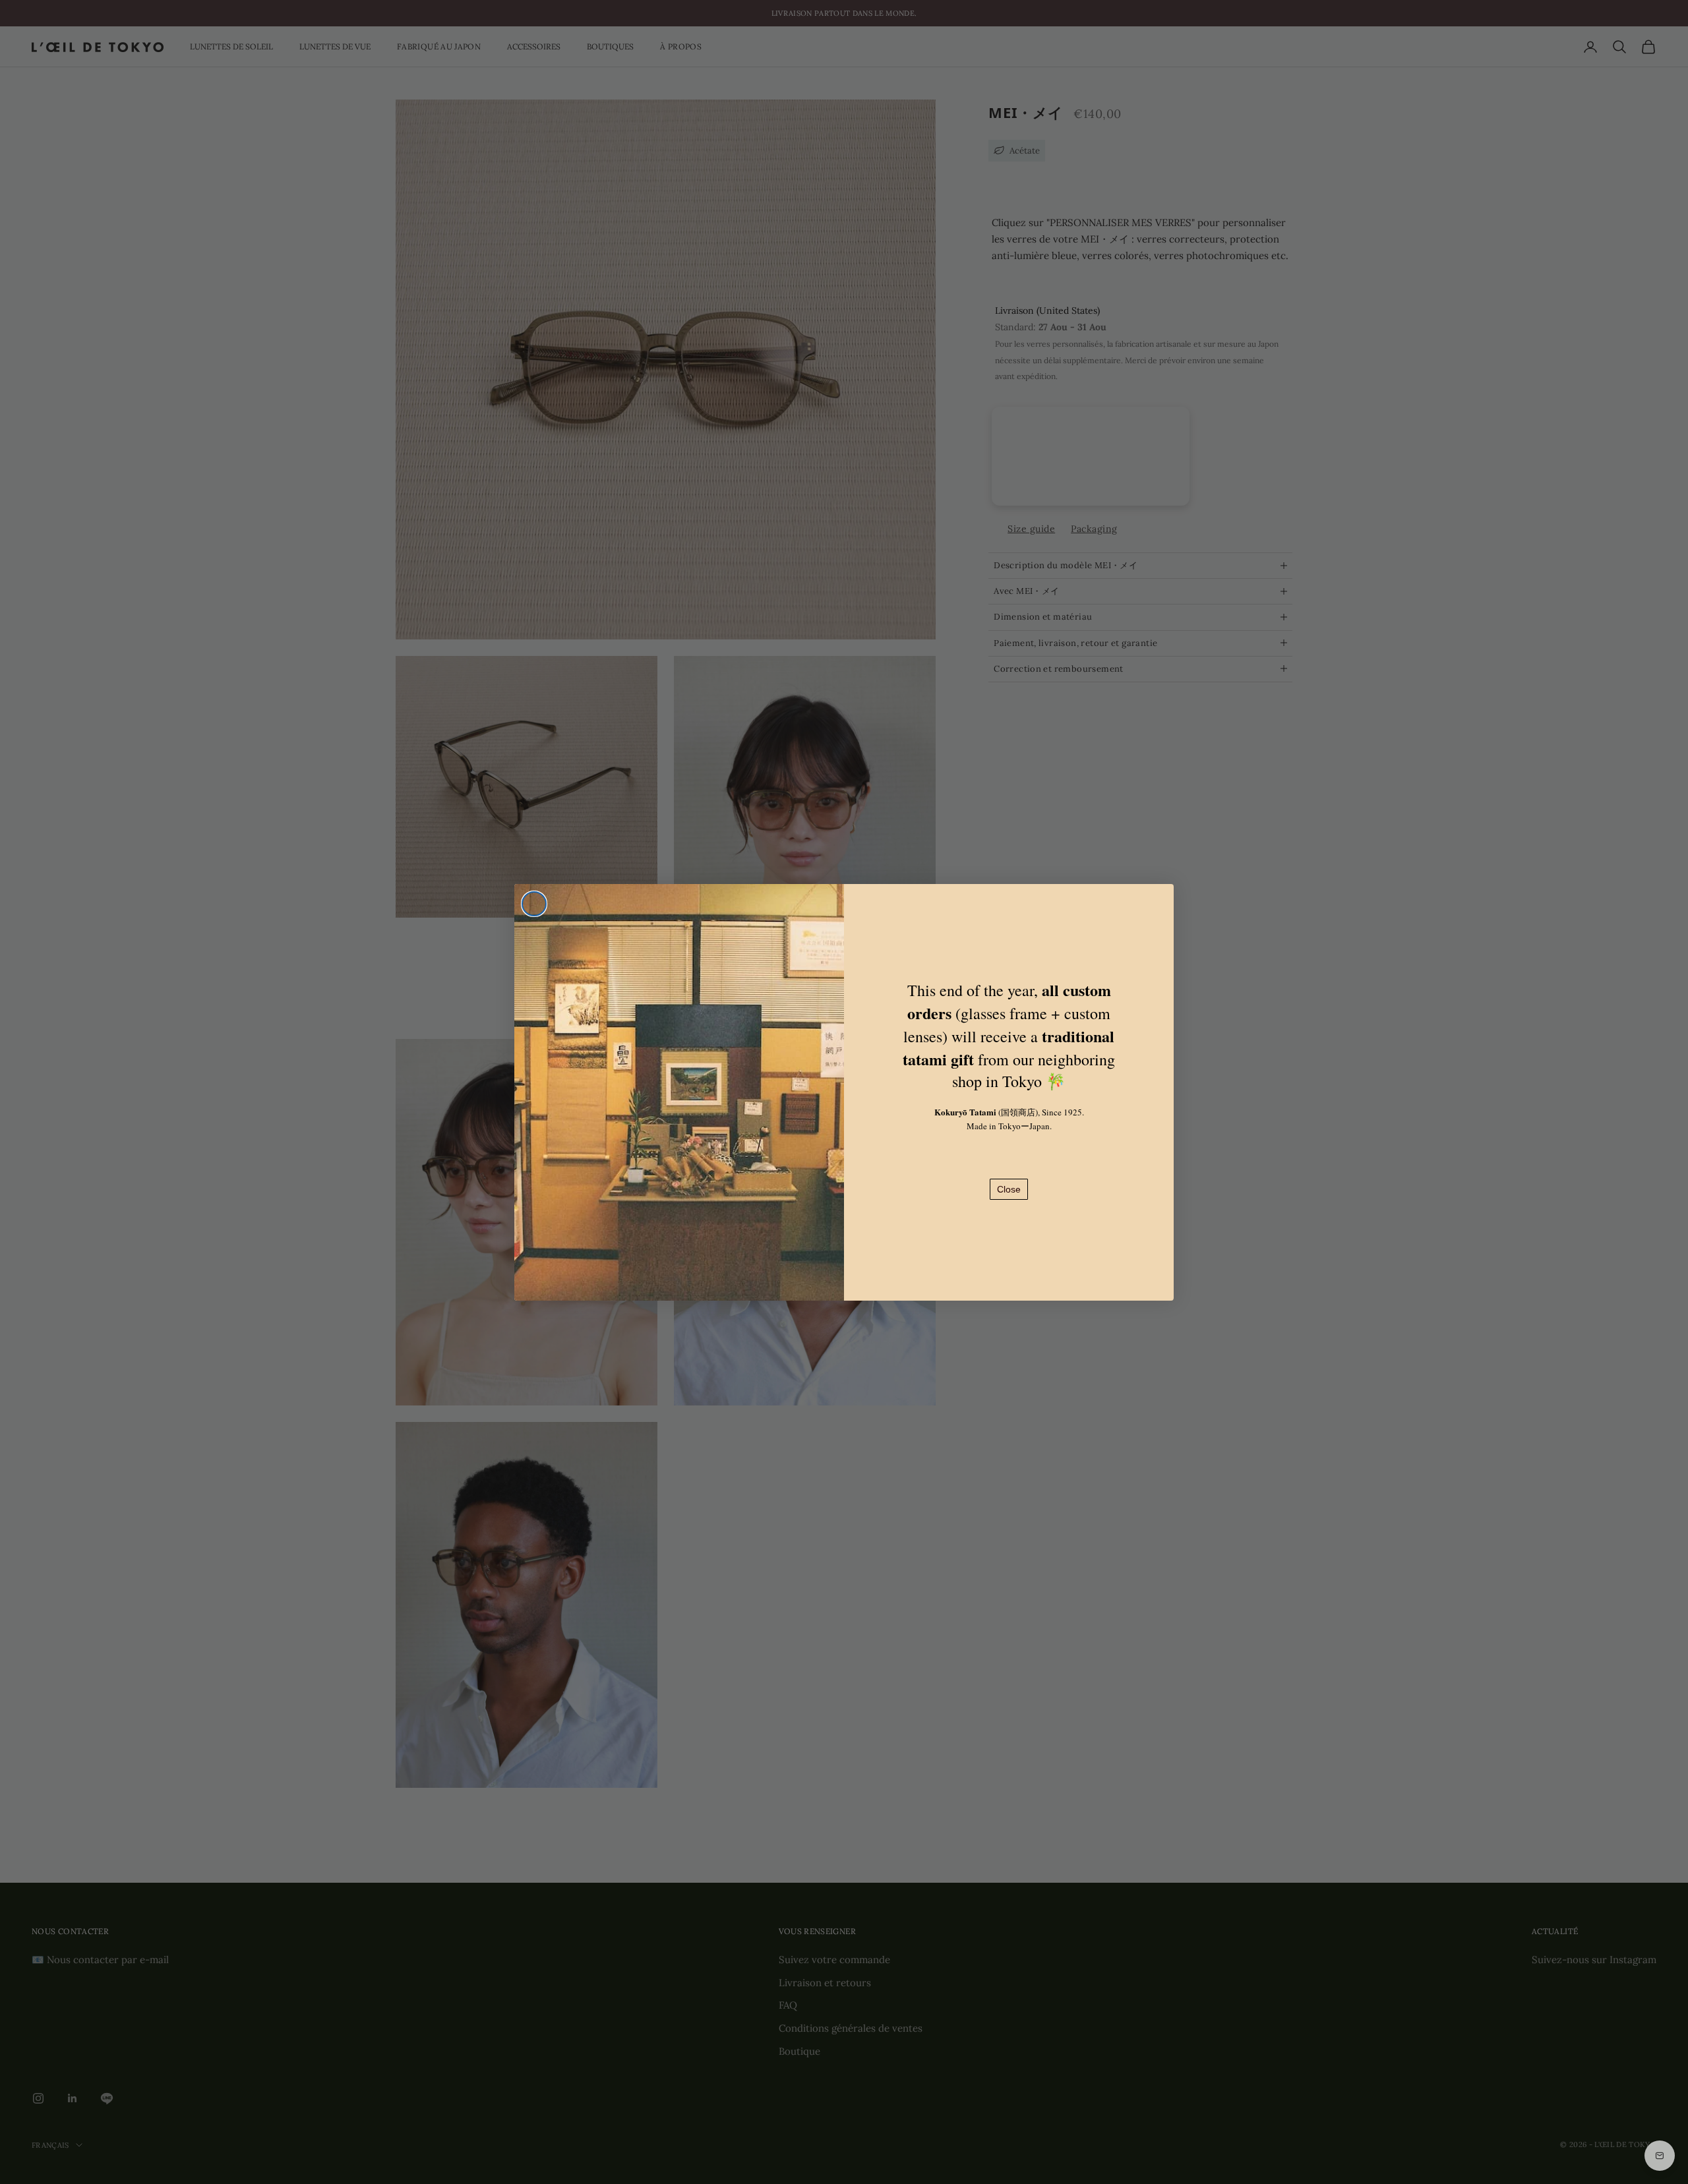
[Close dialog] (534, 904)
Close (1009, 1189)
